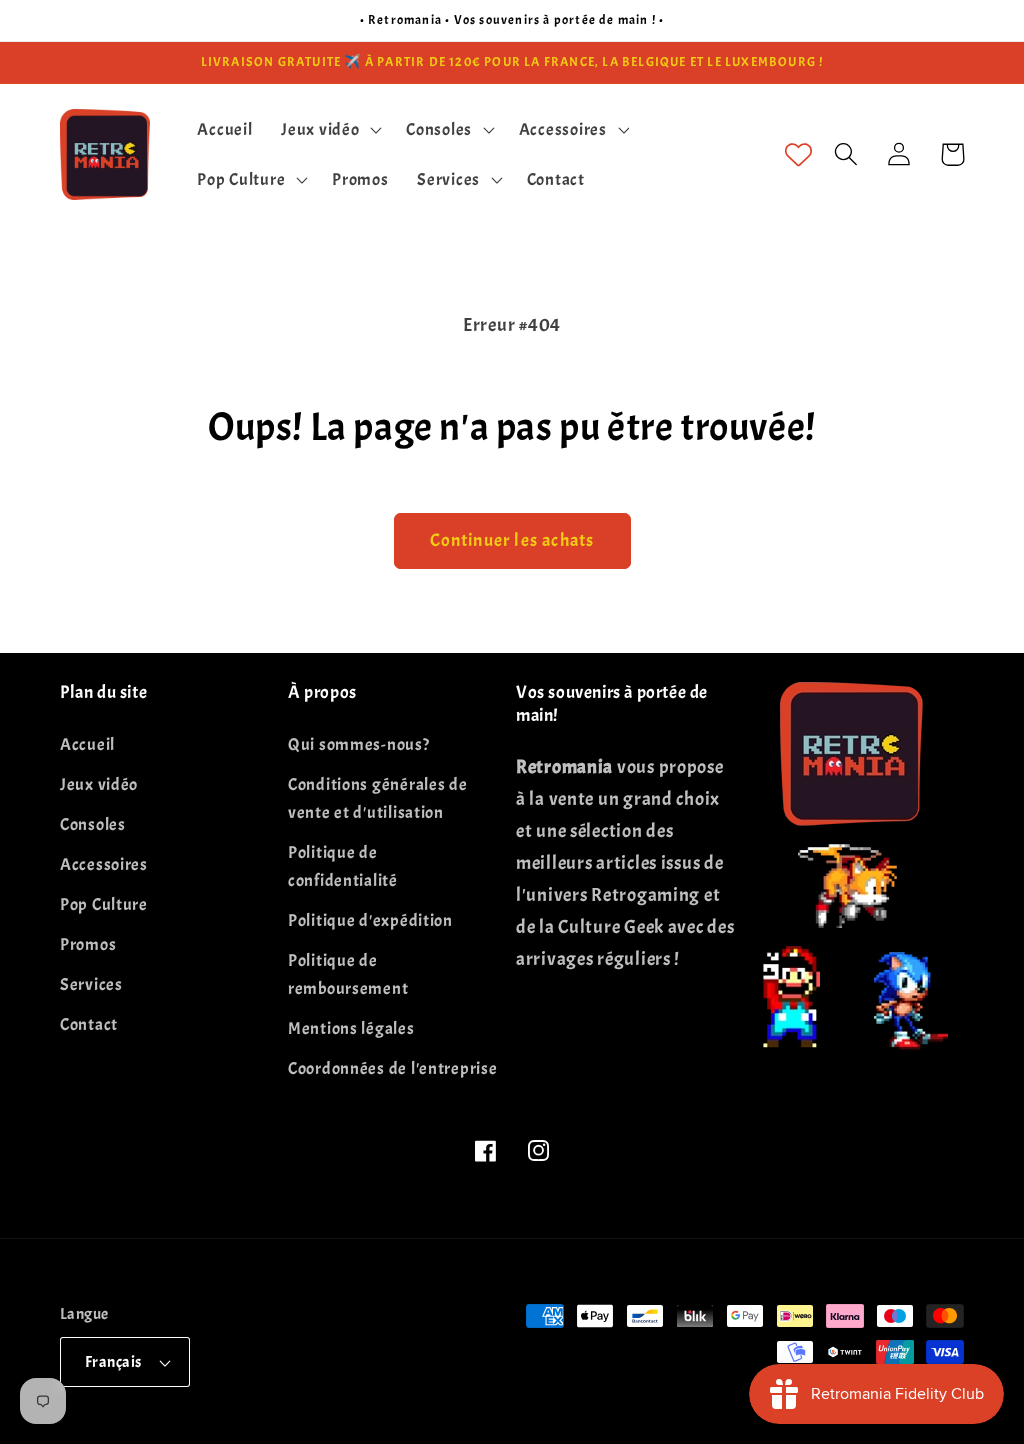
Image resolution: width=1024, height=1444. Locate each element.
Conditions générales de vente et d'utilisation (378, 798)
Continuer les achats (512, 540)
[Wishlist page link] (798, 154)
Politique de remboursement (348, 974)
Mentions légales (351, 1028)
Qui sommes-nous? (359, 744)
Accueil (87, 744)
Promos (88, 944)
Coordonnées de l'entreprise (392, 1068)
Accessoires (104, 864)
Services (91, 984)
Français (113, 1362)
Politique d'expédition (370, 920)
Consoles (93, 824)
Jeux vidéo (99, 784)
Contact (89, 1024)
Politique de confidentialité (343, 866)
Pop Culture (104, 904)
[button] (329, 129)
